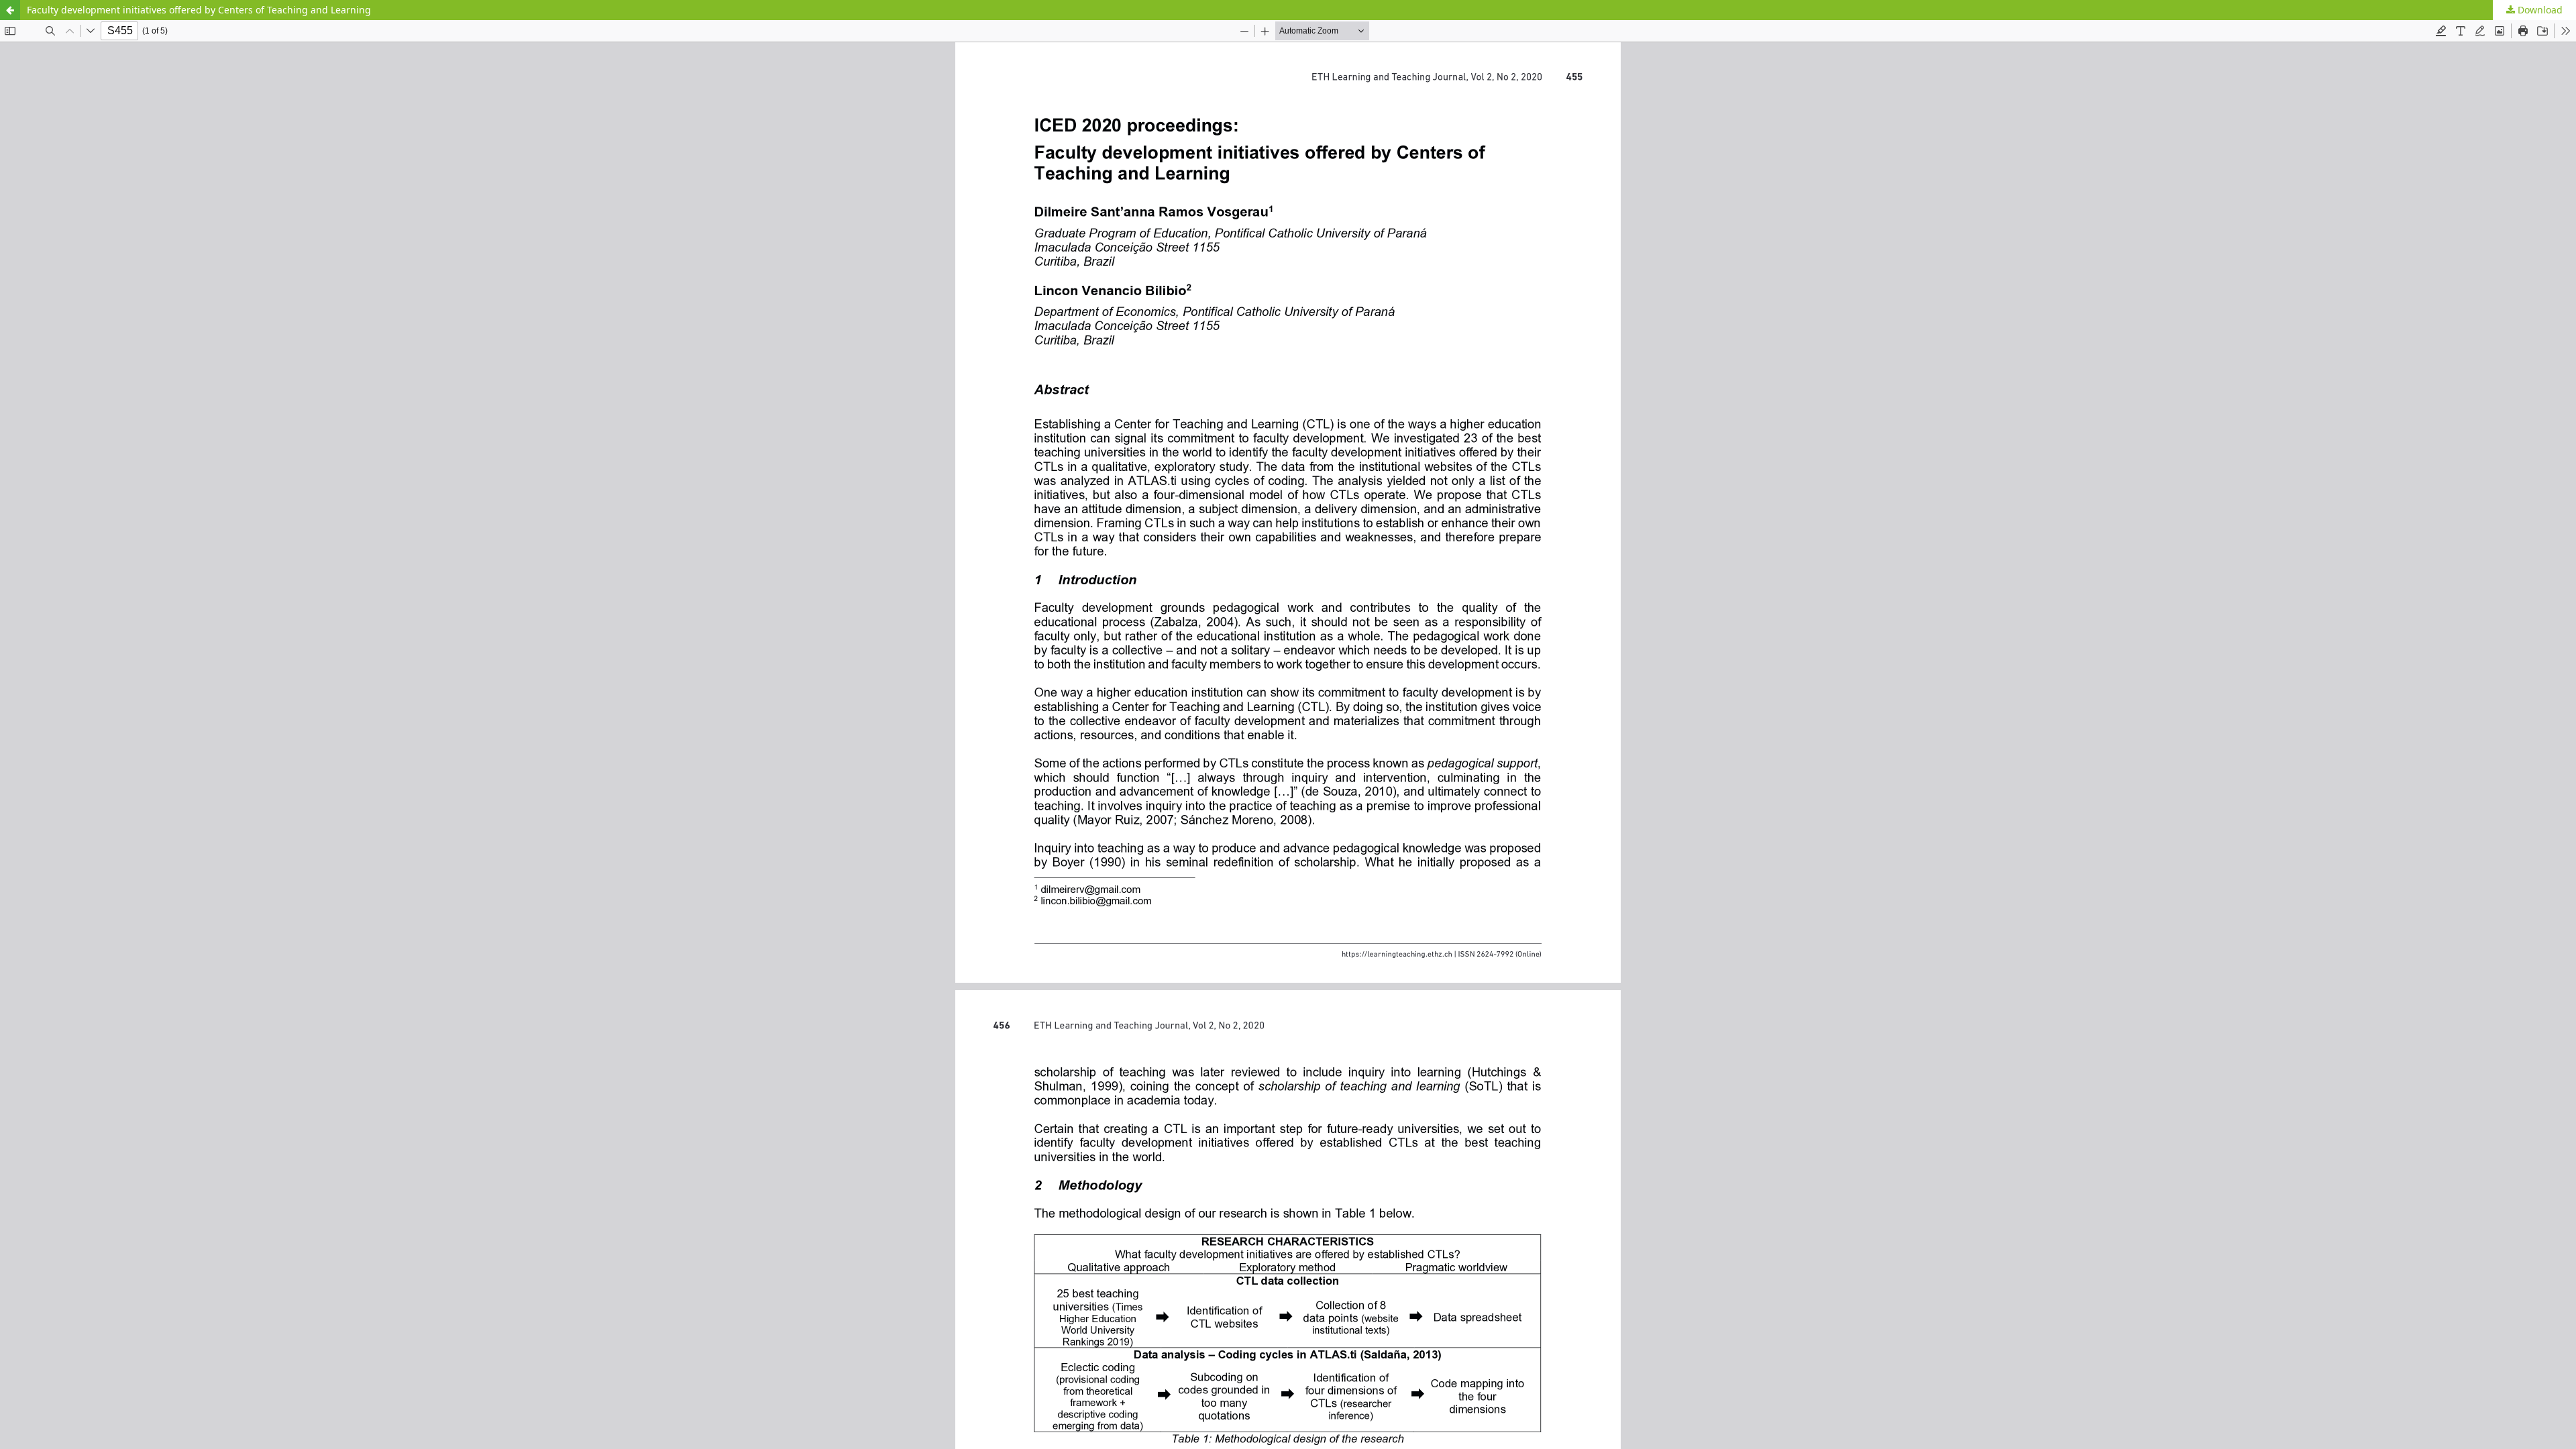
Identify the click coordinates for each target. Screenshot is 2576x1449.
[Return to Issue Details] (10, 10)
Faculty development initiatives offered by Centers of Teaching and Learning (199, 10)
